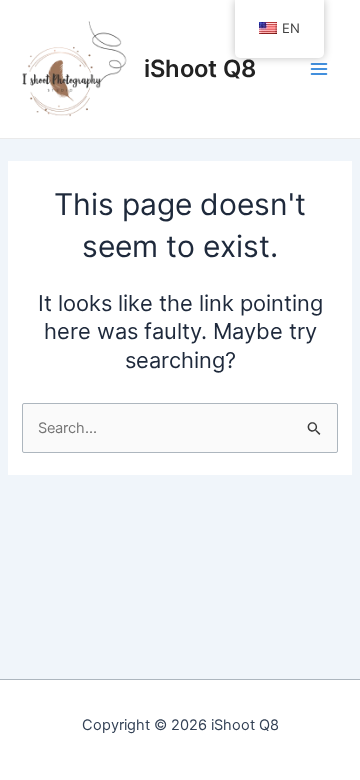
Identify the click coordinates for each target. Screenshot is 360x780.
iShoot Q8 (200, 68)
